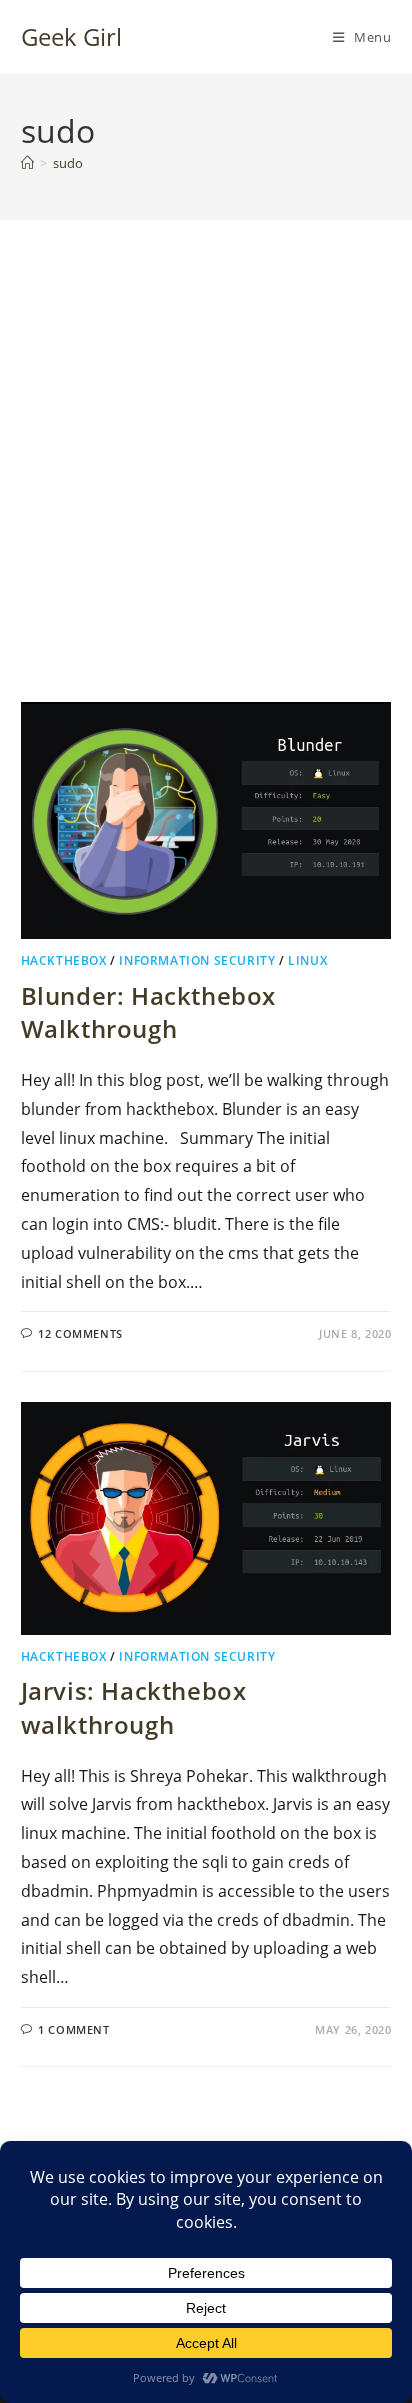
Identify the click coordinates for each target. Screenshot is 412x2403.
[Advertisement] (206, 486)
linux (307, 960)
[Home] (27, 163)
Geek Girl (71, 36)
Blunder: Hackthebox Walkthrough (148, 1012)
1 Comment (73, 2029)
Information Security (197, 960)
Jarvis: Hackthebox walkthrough (134, 1707)
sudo (68, 163)
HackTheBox (64, 960)
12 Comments (80, 1333)
